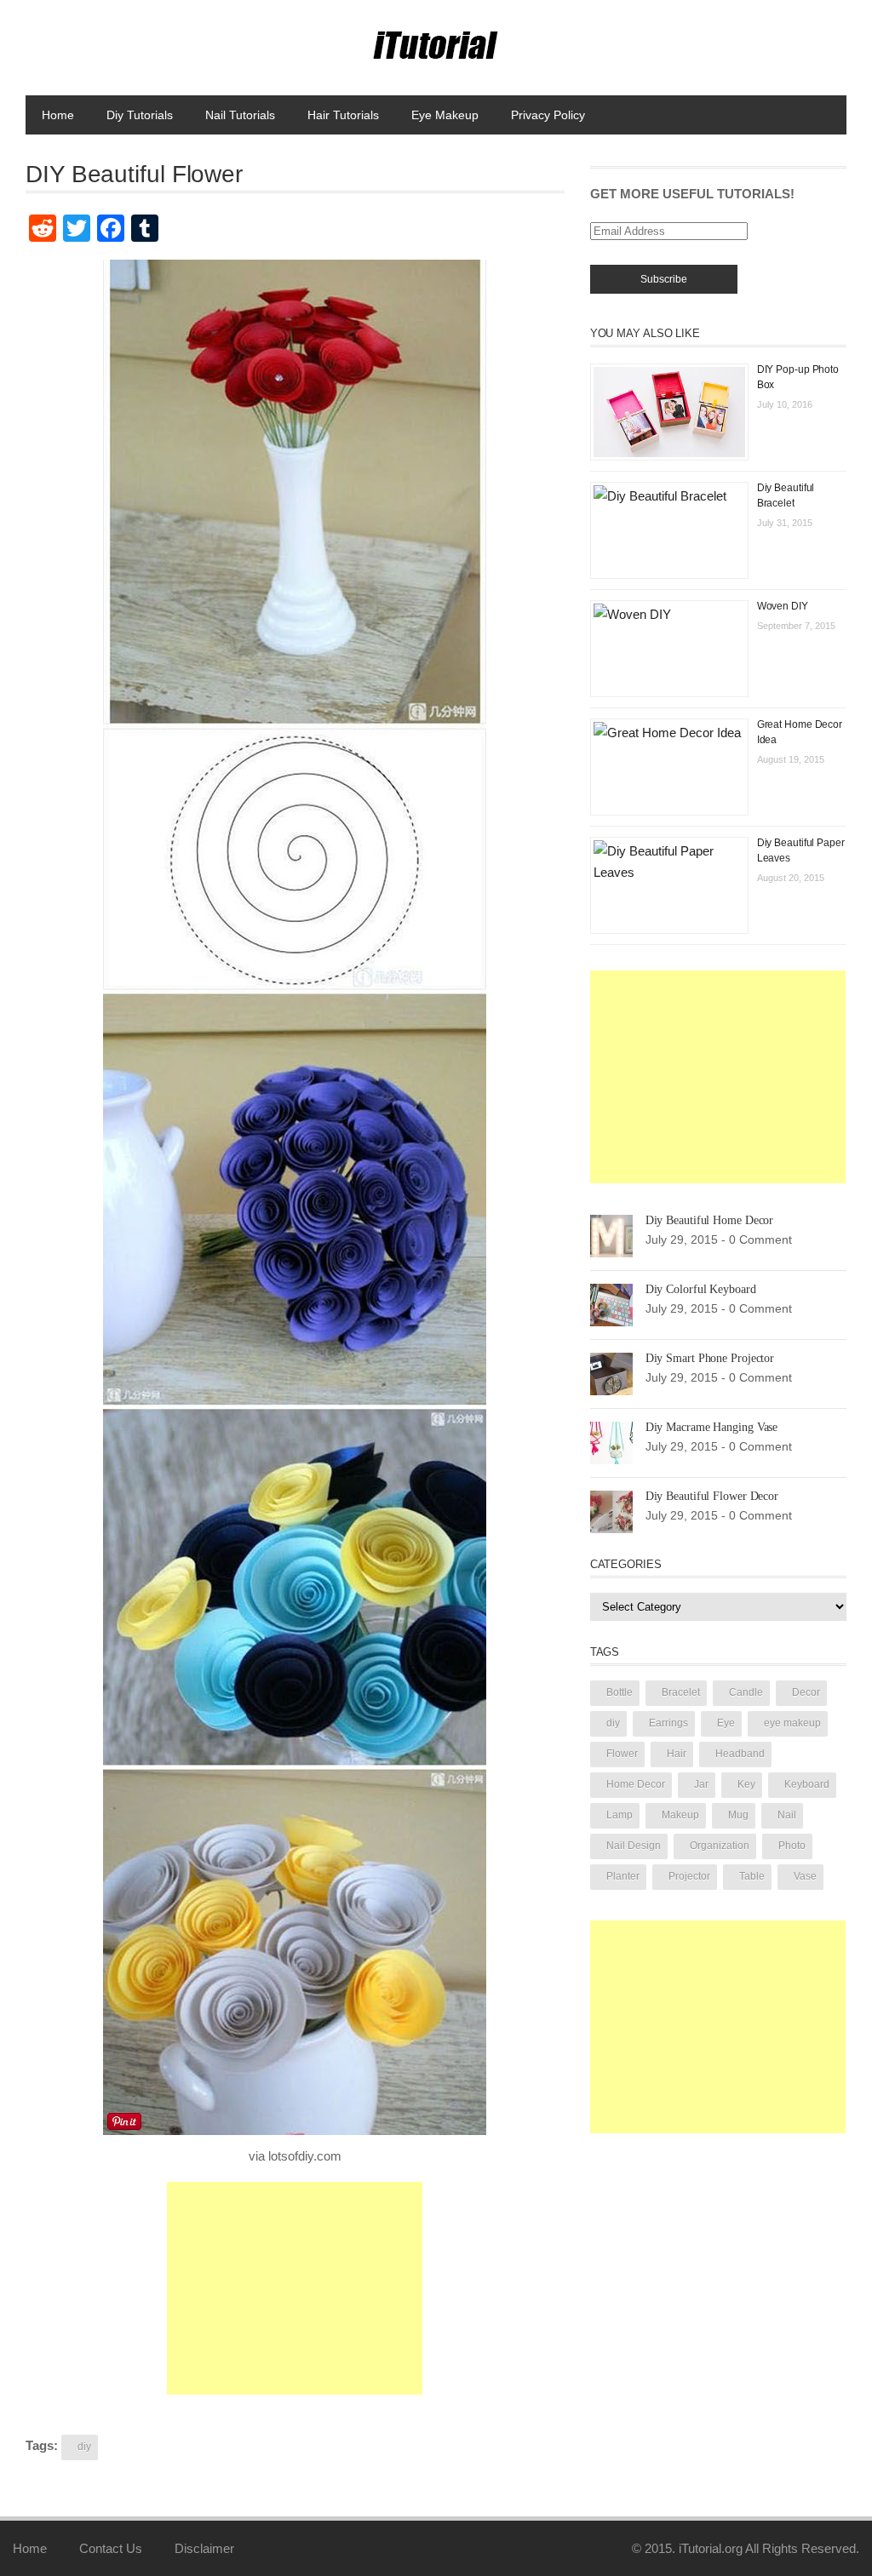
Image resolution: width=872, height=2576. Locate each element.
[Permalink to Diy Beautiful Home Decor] (611, 1235)
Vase (805, 1876)
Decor (806, 1692)
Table (752, 1876)
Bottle (620, 1692)
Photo (792, 1846)
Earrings (668, 1723)
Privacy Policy (548, 115)
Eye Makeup (445, 115)
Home (58, 115)
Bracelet (681, 1692)
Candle (746, 1692)
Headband (740, 1754)
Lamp (620, 1815)
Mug (738, 1815)
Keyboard (807, 1784)
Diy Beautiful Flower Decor (712, 1496)
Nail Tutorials (240, 115)
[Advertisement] (295, 2288)
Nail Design (634, 1846)
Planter (623, 1876)
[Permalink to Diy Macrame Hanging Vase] (611, 1442)
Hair (677, 1754)
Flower (622, 1754)
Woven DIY (783, 606)
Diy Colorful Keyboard (701, 1289)
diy (84, 2447)
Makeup (680, 1815)
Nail (787, 1815)
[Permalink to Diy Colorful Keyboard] (611, 1304)
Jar (701, 1784)
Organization (720, 1846)
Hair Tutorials (343, 115)
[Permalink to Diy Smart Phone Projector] (611, 1373)
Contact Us (111, 2548)
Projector (689, 1876)
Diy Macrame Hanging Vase (712, 1427)
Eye (726, 1723)
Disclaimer (204, 2548)
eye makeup (792, 1723)
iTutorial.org (711, 2548)
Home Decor (636, 1784)
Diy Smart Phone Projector (710, 1358)
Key (746, 1784)
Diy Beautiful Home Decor (710, 1220)
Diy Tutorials (140, 115)
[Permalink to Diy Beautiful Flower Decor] (611, 1511)
